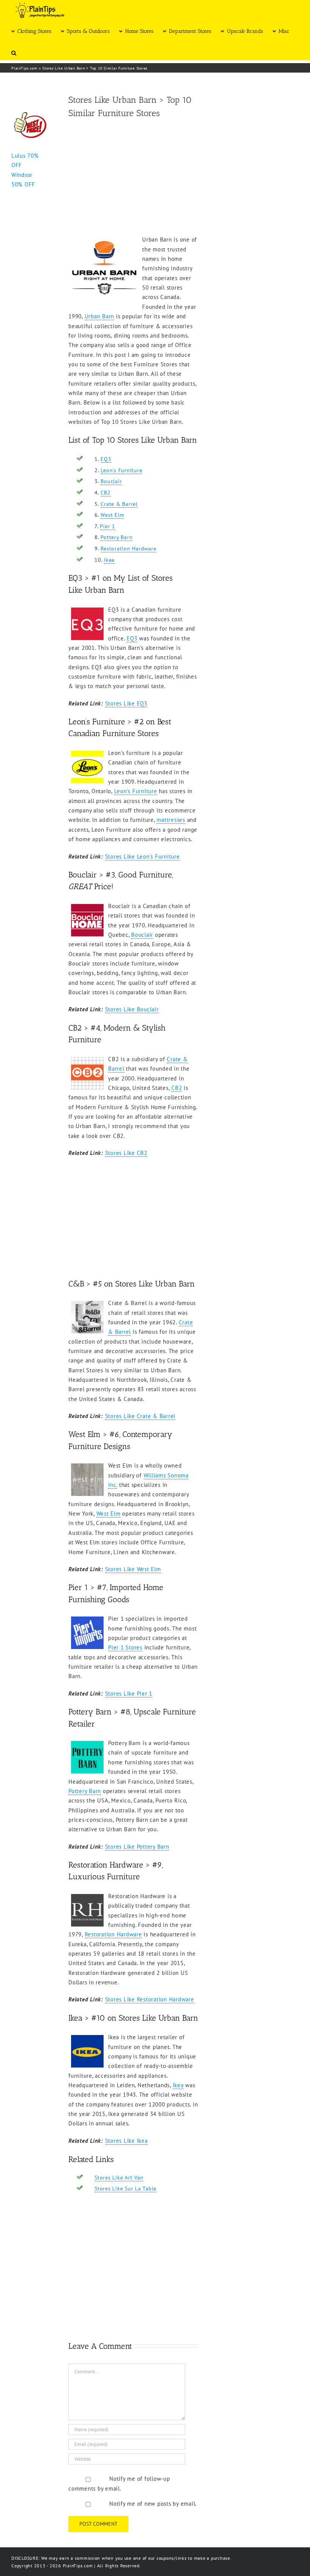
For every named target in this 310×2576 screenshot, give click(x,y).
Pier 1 (108, 526)
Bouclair (111, 481)
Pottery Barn (116, 537)
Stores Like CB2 (126, 1153)
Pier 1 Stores (125, 1647)
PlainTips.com (24, 68)
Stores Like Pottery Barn (137, 1847)
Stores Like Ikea (126, 2141)
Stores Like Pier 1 (129, 1693)
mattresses (171, 820)
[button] (14, 52)
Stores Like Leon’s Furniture (143, 856)
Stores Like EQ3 (126, 703)
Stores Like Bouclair (132, 1009)
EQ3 (106, 459)
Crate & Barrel (119, 504)
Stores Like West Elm (133, 1569)
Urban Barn (100, 316)
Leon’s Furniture (121, 470)
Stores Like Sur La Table (126, 2189)
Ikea (109, 560)
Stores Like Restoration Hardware (150, 1999)
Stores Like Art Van (119, 2178)
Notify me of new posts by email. (153, 2504)
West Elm (112, 515)
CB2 (105, 493)
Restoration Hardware (128, 549)
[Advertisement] (133, 178)
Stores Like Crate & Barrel (140, 1416)
